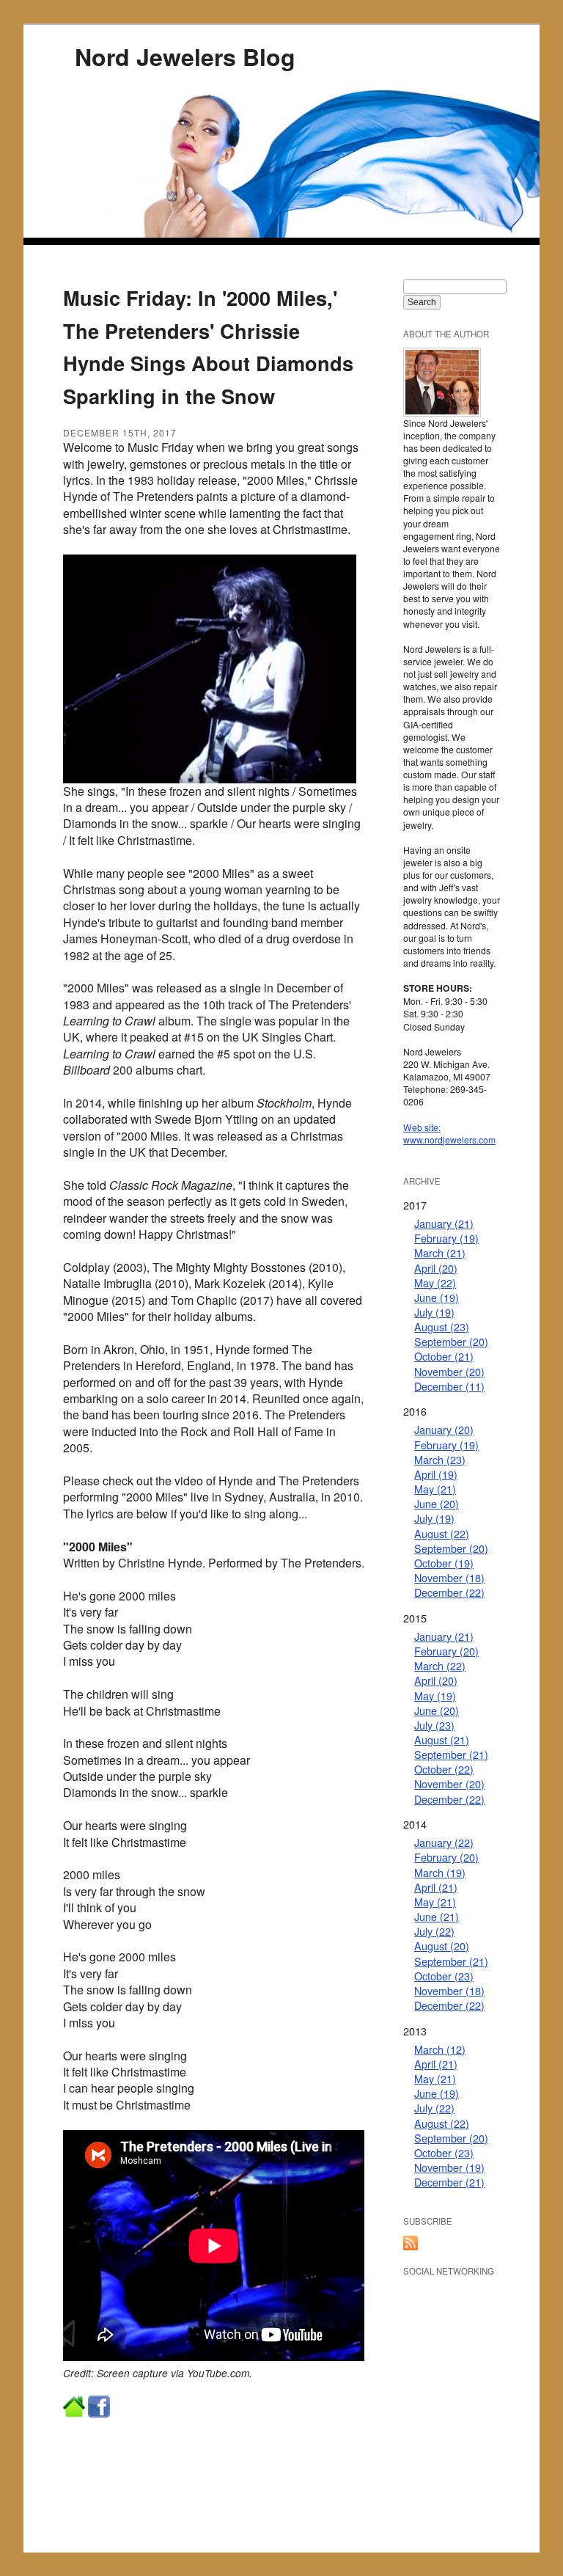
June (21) (437, 1916)
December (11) (449, 1386)
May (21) (435, 1489)
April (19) (436, 1474)
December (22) (449, 1592)
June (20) (437, 1503)
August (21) (442, 1739)
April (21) (436, 1887)
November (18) (449, 1577)
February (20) (446, 1651)
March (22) (440, 1665)
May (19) (435, 1695)
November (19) (449, 2167)
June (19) (437, 1297)
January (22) (444, 1842)
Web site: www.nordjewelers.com (449, 1133)
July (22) (434, 1931)
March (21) (440, 1252)
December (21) (449, 2182)
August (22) (442, 1533)
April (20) (436, 1268)
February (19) (446, 1238)
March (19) (440, 1872)
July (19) (434, 1312)
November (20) (449, 1371)
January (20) (444, 1429)
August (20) (442, 1946)
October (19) (444, 1563)
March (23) (440, 1459)
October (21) (444, 1356)
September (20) (451, 1341)
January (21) (444, 1223)
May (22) (435, 1282)
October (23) (444, 1976)
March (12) (440, 2049)
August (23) (442, 1327)
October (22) (444, 1769)
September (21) (451, 1754)
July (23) (434, 1725)
